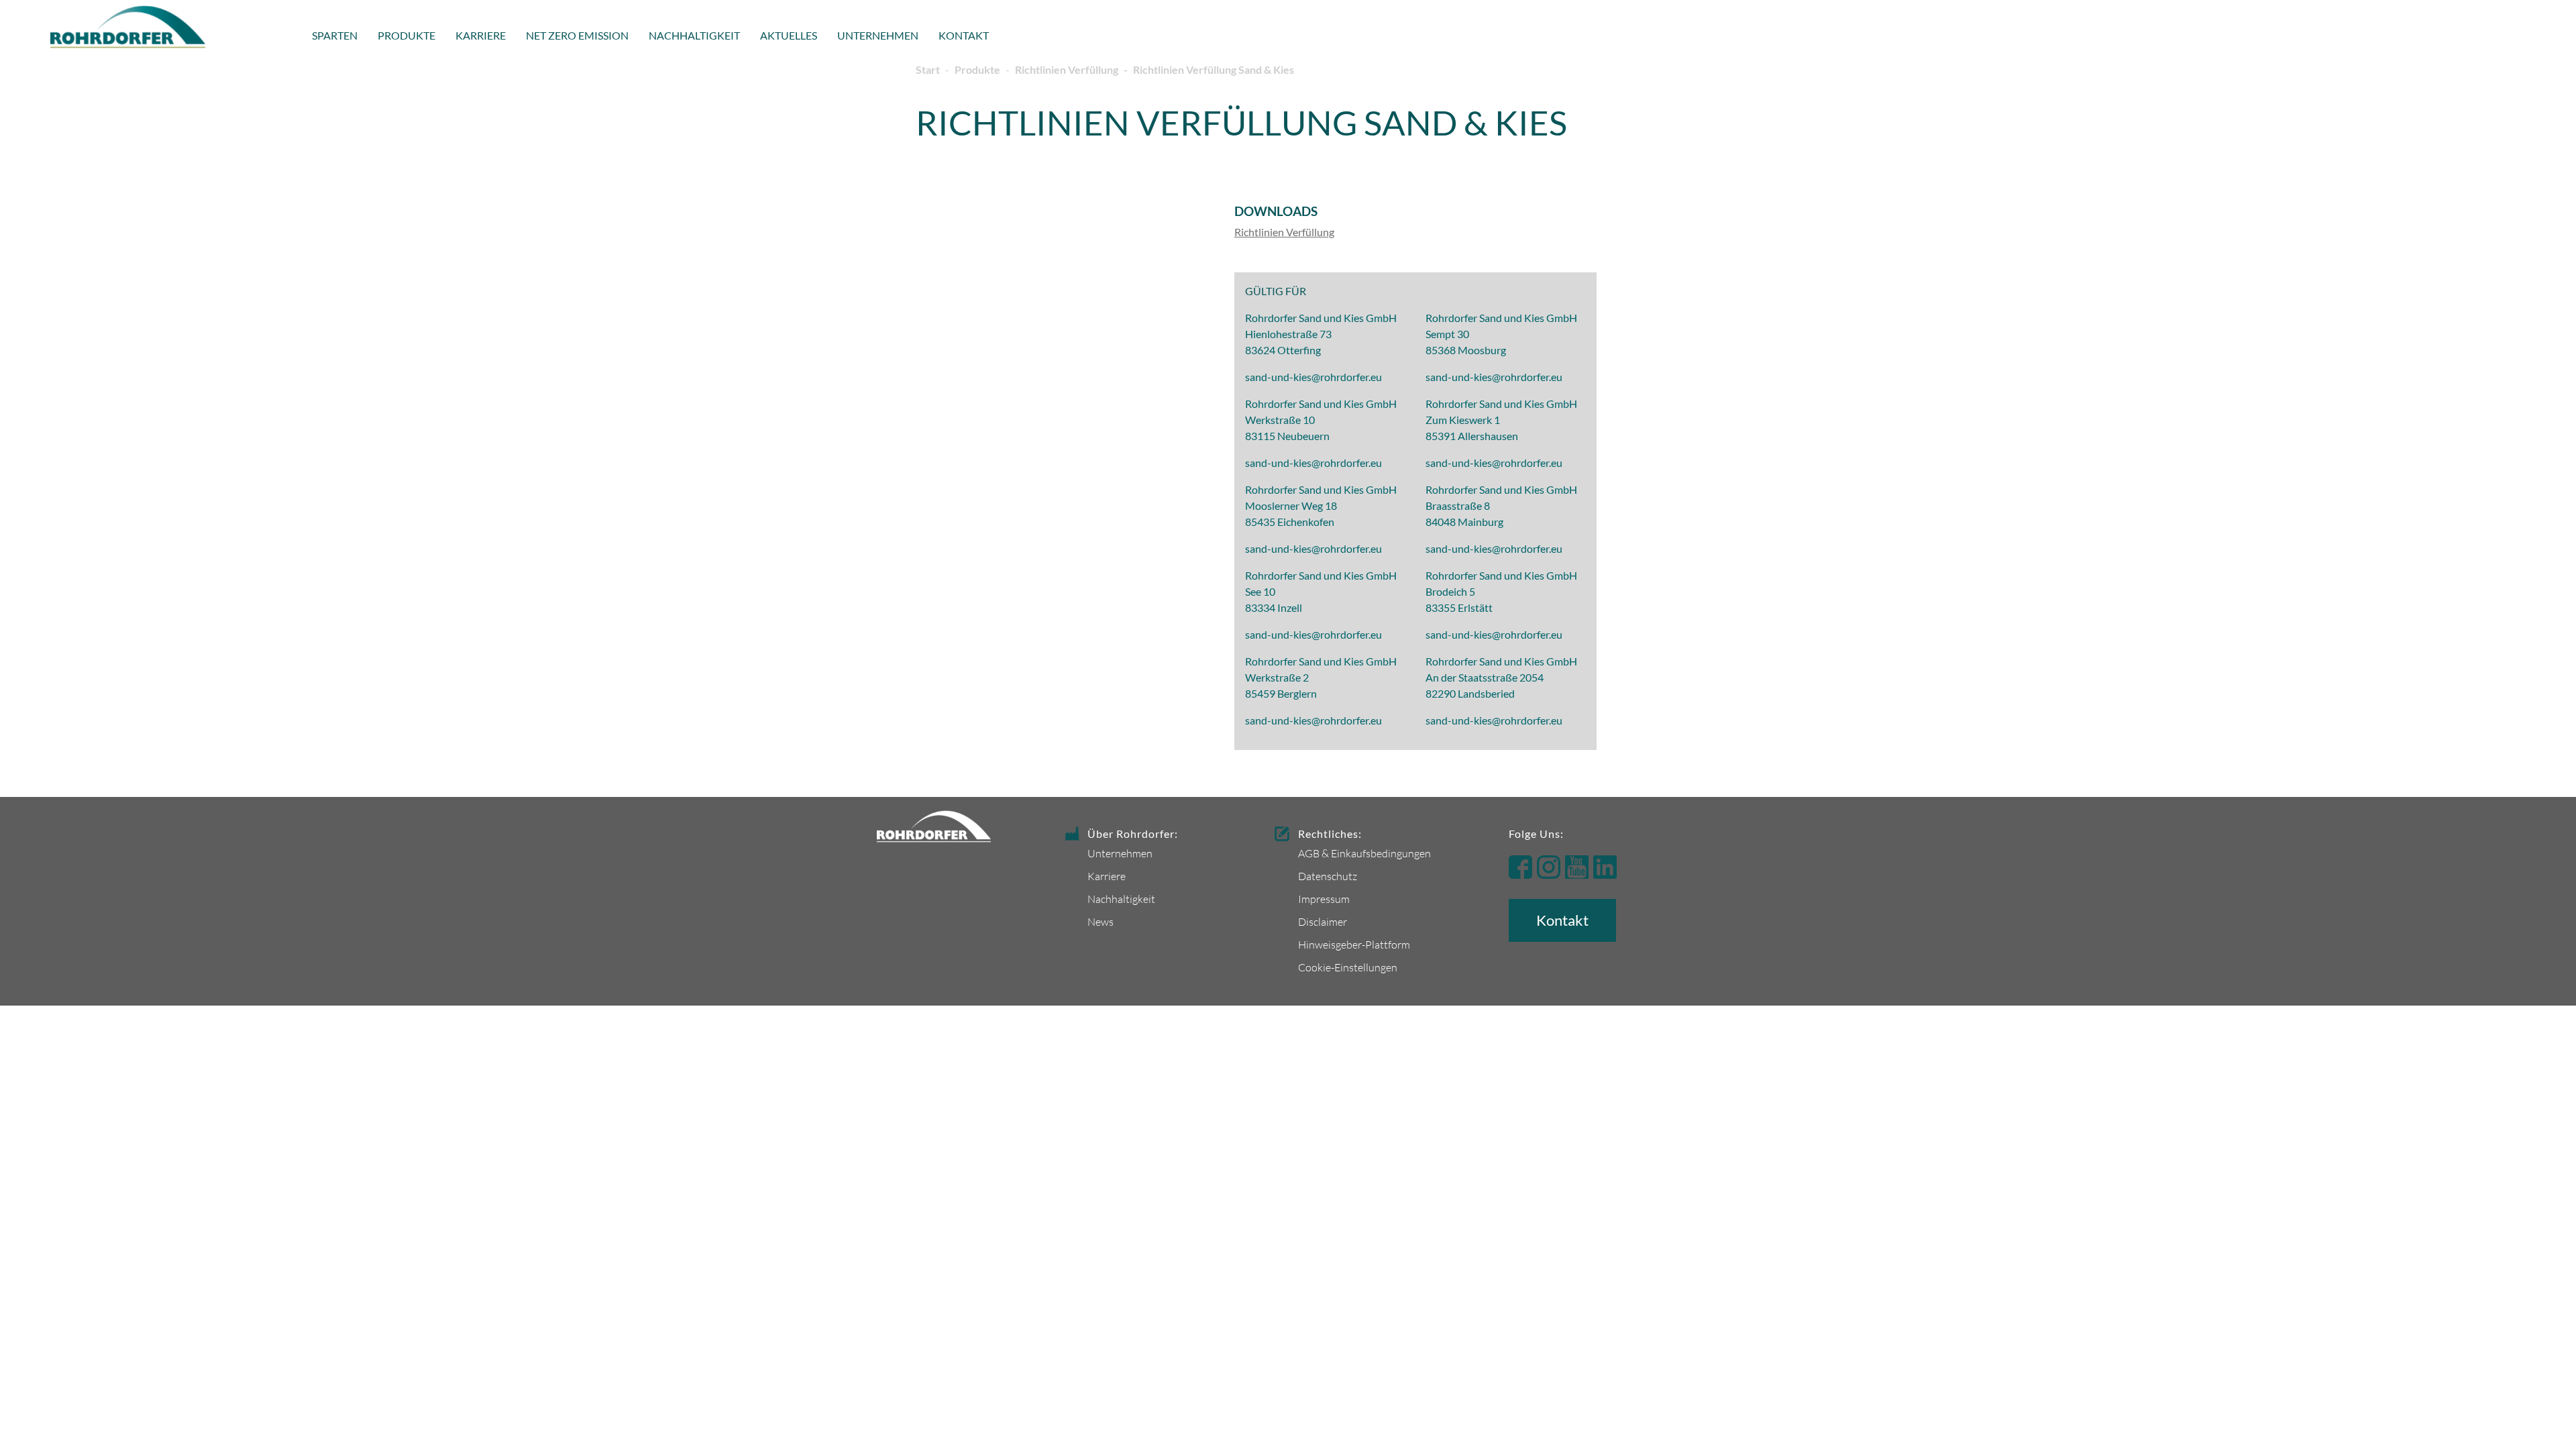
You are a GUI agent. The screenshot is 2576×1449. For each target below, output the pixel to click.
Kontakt (964, 35)
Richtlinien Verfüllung (1067, 69)
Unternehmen (878, 35)
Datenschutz (1328, 876)
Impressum (1324, 899)
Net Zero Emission (577, 35)
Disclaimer (1323, 921)
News (1101, 921)
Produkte (407, 35)
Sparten (335, 35)
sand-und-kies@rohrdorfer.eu (1313, 377)
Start (928, 69)
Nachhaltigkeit (694, 35)
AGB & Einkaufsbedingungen (1364, 853)
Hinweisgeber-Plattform (1354, 944)
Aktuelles (789, 35)
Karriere (481, 35)
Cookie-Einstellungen (1348, 967)
